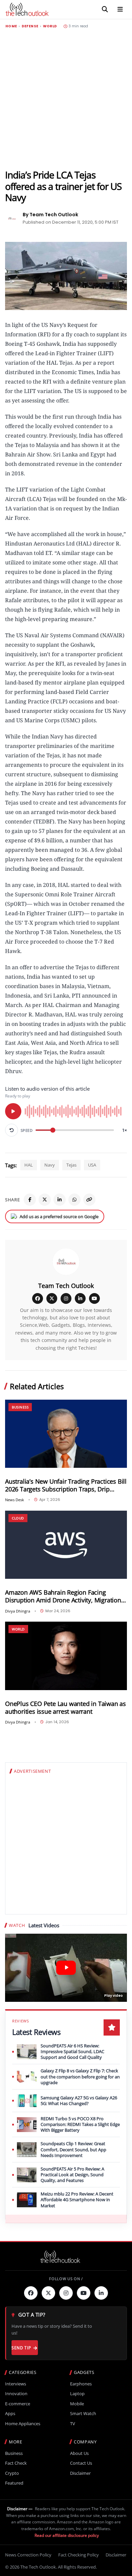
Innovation (16, 2394)
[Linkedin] (101, 2293)
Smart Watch (83, 2414)
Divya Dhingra (18, 1611)
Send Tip (21, 2348)
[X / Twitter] (52, 1298)
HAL (29, 1165)
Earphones (81, 2384)
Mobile (77, 2404)
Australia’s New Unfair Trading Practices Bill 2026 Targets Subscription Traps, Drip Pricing (66, 1485)
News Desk (15, 1500)
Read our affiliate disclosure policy (67, 2535)
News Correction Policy (28, 2555)
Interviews (16, 2384)
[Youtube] (84, 2293)
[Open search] (105, 9)
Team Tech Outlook (66, 1286)
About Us (79, 2453)
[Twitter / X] (45, 1200)
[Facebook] (30, 1200)
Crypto (12, 2473)
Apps (10, 2414)
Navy (50, 1165)
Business (20, 1407)
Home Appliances (23, 2424)
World (50, 26)
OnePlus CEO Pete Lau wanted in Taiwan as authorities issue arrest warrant (65, 1708)
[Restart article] (12, 1130)
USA (92, 1165)
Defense (30, 26)
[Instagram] (66, 1298)
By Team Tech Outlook (50, 215)
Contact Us (81, 2463)
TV (73, 2424)
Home (11, 26)
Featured (14, 2483)
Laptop (77, 2394)
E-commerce (18, 2404)
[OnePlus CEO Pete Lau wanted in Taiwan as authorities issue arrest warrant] (66, 1656)
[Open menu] (120, 9)
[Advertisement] (66, 99)
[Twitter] (48, 2293)
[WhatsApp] (74, 1200)
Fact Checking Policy (79, 2555)
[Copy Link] (89, 1200)
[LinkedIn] (60, 1200)
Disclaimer (80, 2473)
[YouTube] (94, 1298)
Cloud (18, 1518)
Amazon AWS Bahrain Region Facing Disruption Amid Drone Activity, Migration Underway (63, 1596)
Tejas (71, 1165)
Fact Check (16, 2463)
